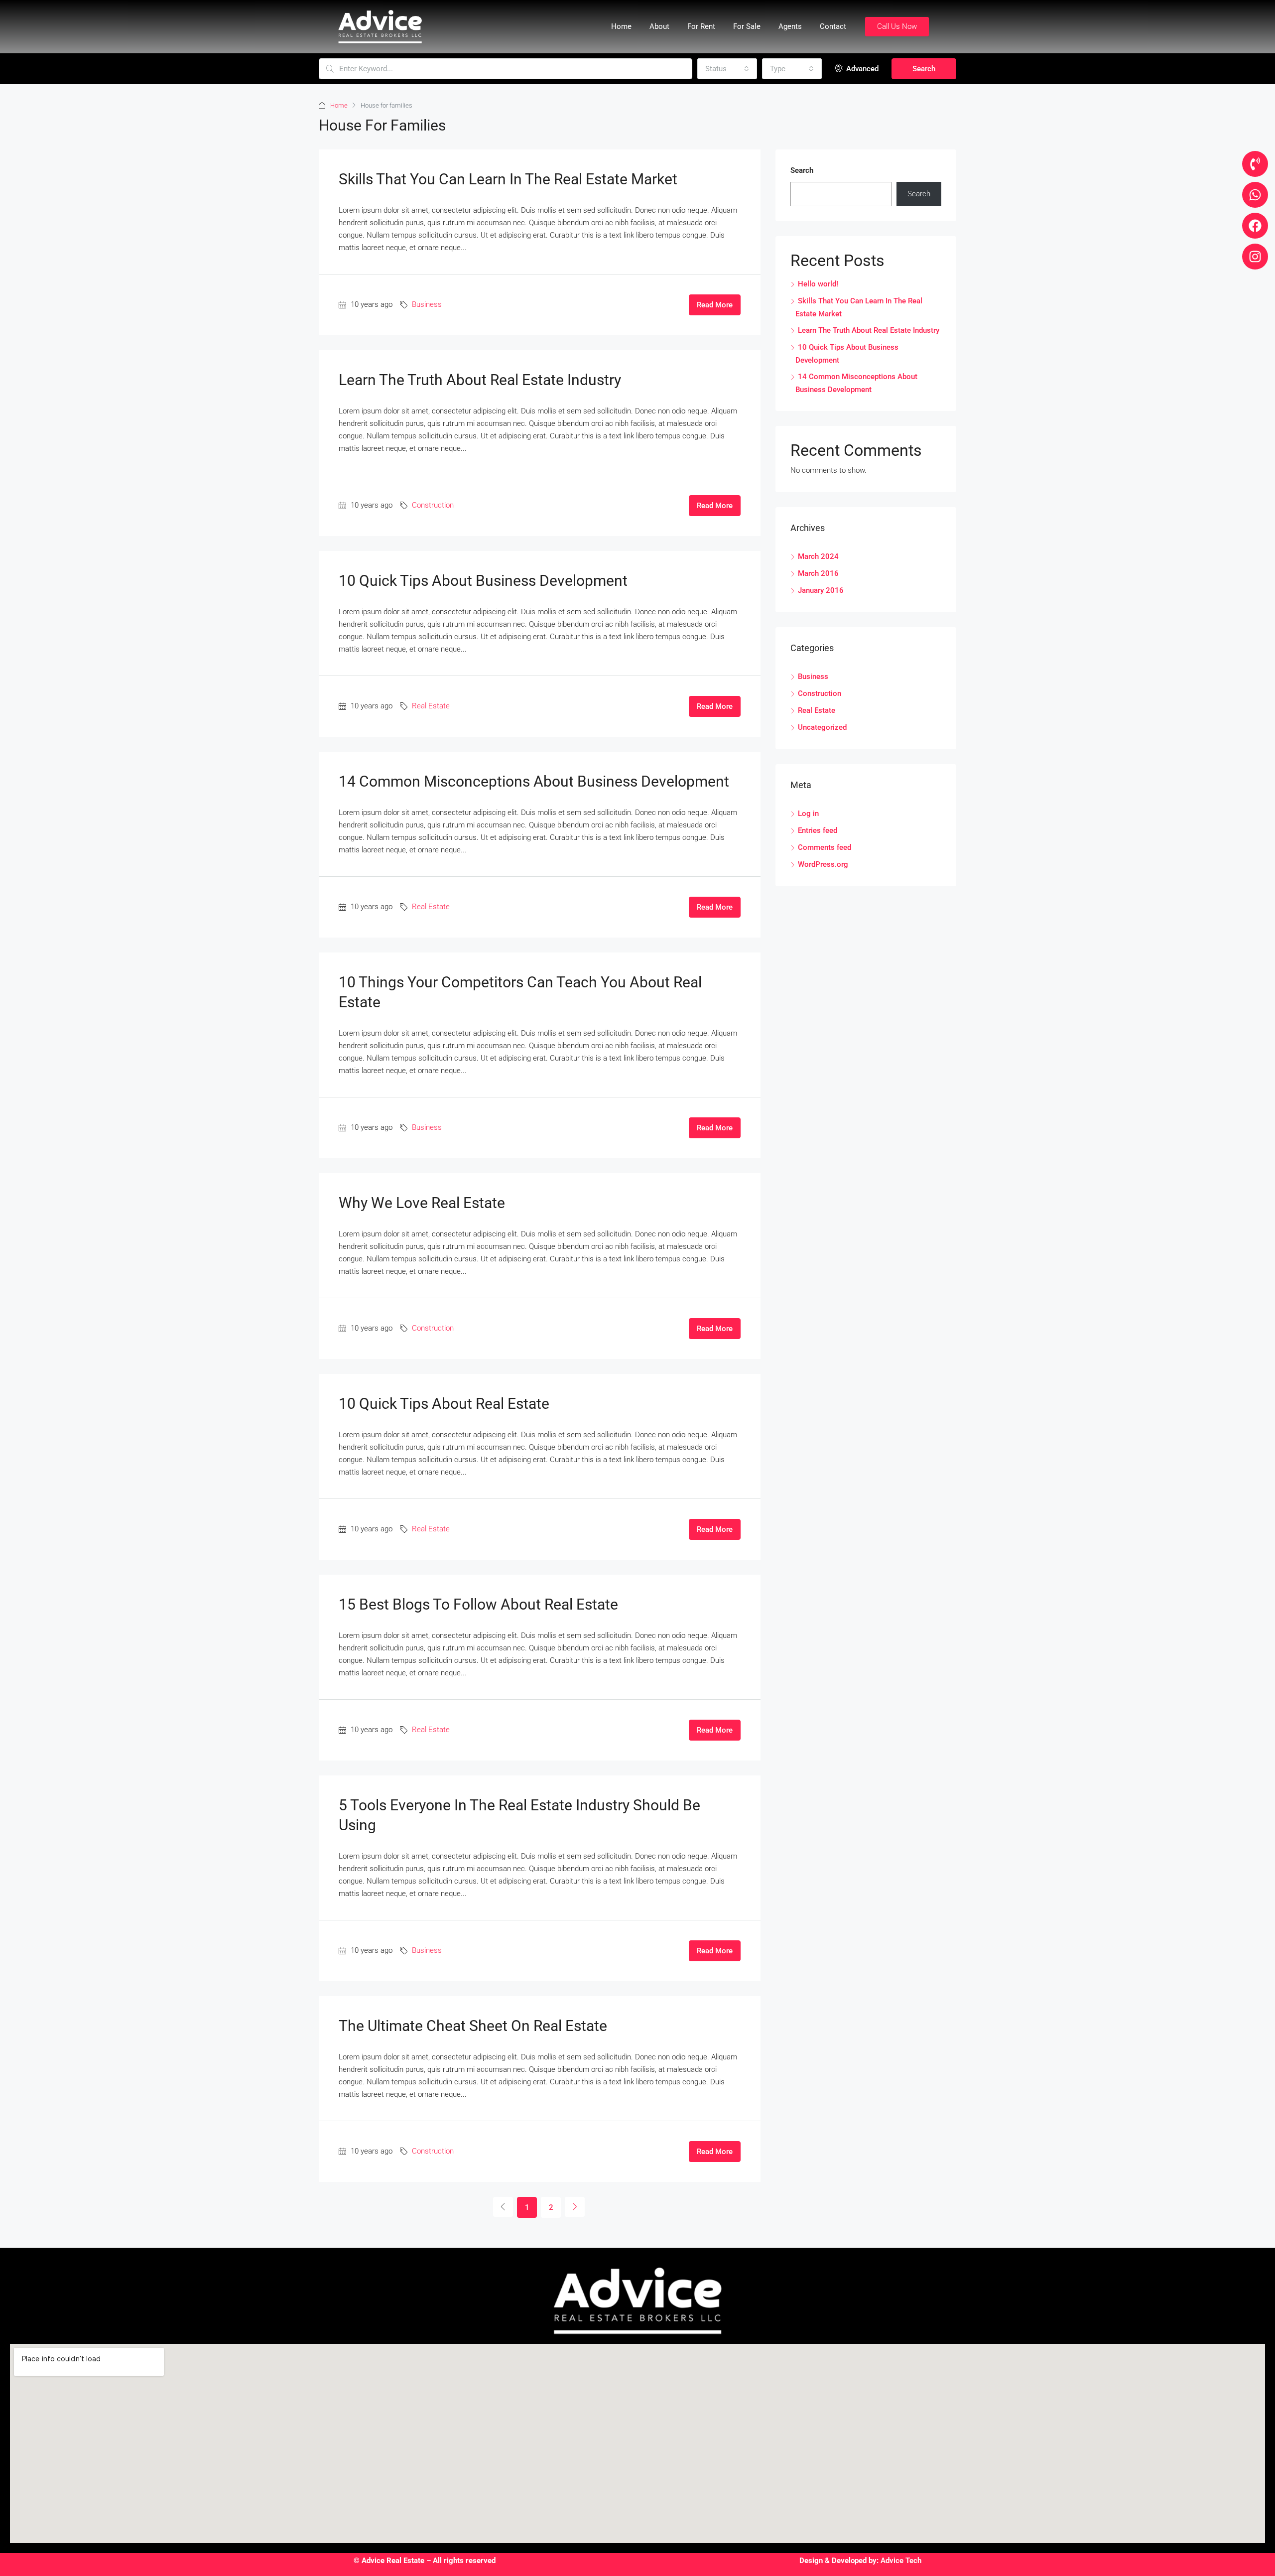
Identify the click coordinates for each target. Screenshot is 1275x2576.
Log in (808, 813)
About (659, 26)
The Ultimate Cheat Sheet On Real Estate (473, 2026)
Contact (833, 26)
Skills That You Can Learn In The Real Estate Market (508, 179)
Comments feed (825, 847)
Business (427, 304)
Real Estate (431, 706)
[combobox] (727, 69)
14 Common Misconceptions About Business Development (534, 781)
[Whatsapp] (1255, 195)
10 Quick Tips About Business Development (483, 581)
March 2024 (818, 556)
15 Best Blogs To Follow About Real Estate (478, 1604)
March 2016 (818, 573)
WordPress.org (823, 864)
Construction (433, 505)
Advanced (861, 69)
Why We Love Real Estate (422, 1203)
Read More (715, 305)
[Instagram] (1255, 257)
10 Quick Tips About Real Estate (444, 1404)
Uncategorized (822, 727)
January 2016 (821, 590)
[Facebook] (1255, 226)
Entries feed (818, 830)
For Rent (701, 26)
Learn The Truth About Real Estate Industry (480, 380)
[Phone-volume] (1255, 164)
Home (621, 26)
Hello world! (818, 284)
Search (924, 69)
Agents (790, 26)
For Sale (747, 26)
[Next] (575, 2207)
